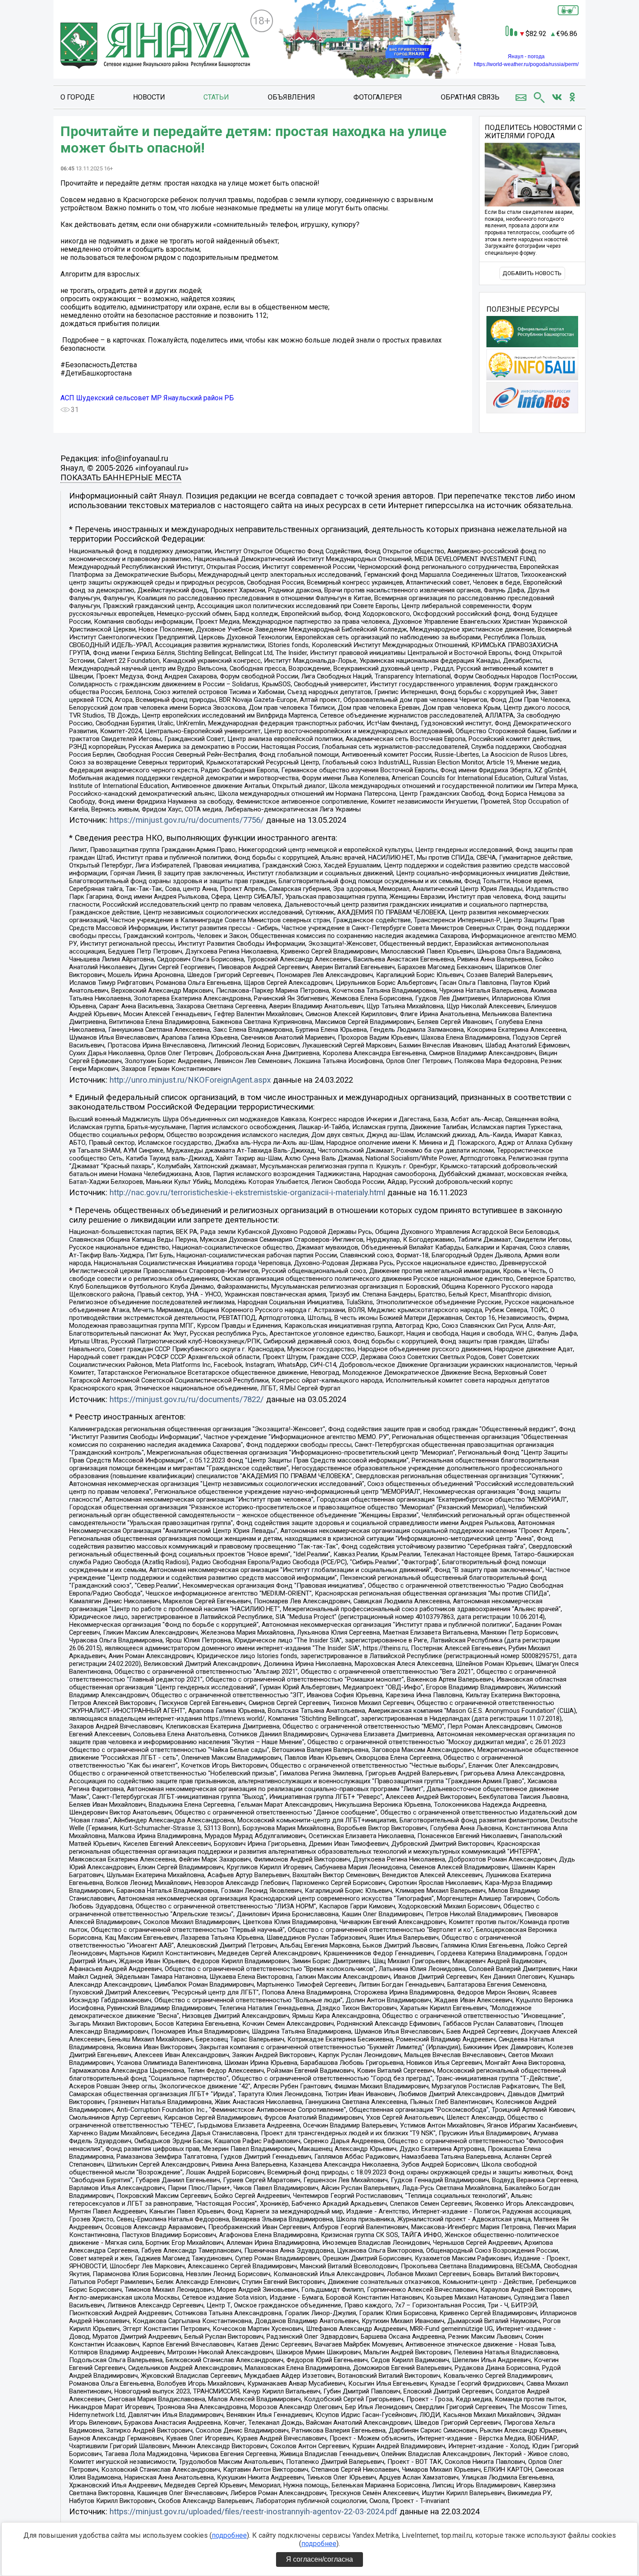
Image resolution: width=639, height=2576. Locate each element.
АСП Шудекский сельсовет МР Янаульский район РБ (147, 398)
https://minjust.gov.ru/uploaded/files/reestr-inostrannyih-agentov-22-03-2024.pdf (253, 2512)
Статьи (216, 97)
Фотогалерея (378, 97)
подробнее (229, 2535)
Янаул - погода (526, 57)
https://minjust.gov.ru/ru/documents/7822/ (187, 1399)
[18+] (155, 46)
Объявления (291, 97)
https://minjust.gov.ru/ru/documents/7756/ (187, 820)
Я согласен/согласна (319, 2559)
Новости (149, 97)
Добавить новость (532, 273)
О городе (77, 97)
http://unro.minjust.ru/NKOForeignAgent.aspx (190, 1080)
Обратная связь (470, 97)
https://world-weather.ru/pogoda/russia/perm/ (526, 64)
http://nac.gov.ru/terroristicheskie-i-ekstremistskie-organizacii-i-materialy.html (247, 1193)
